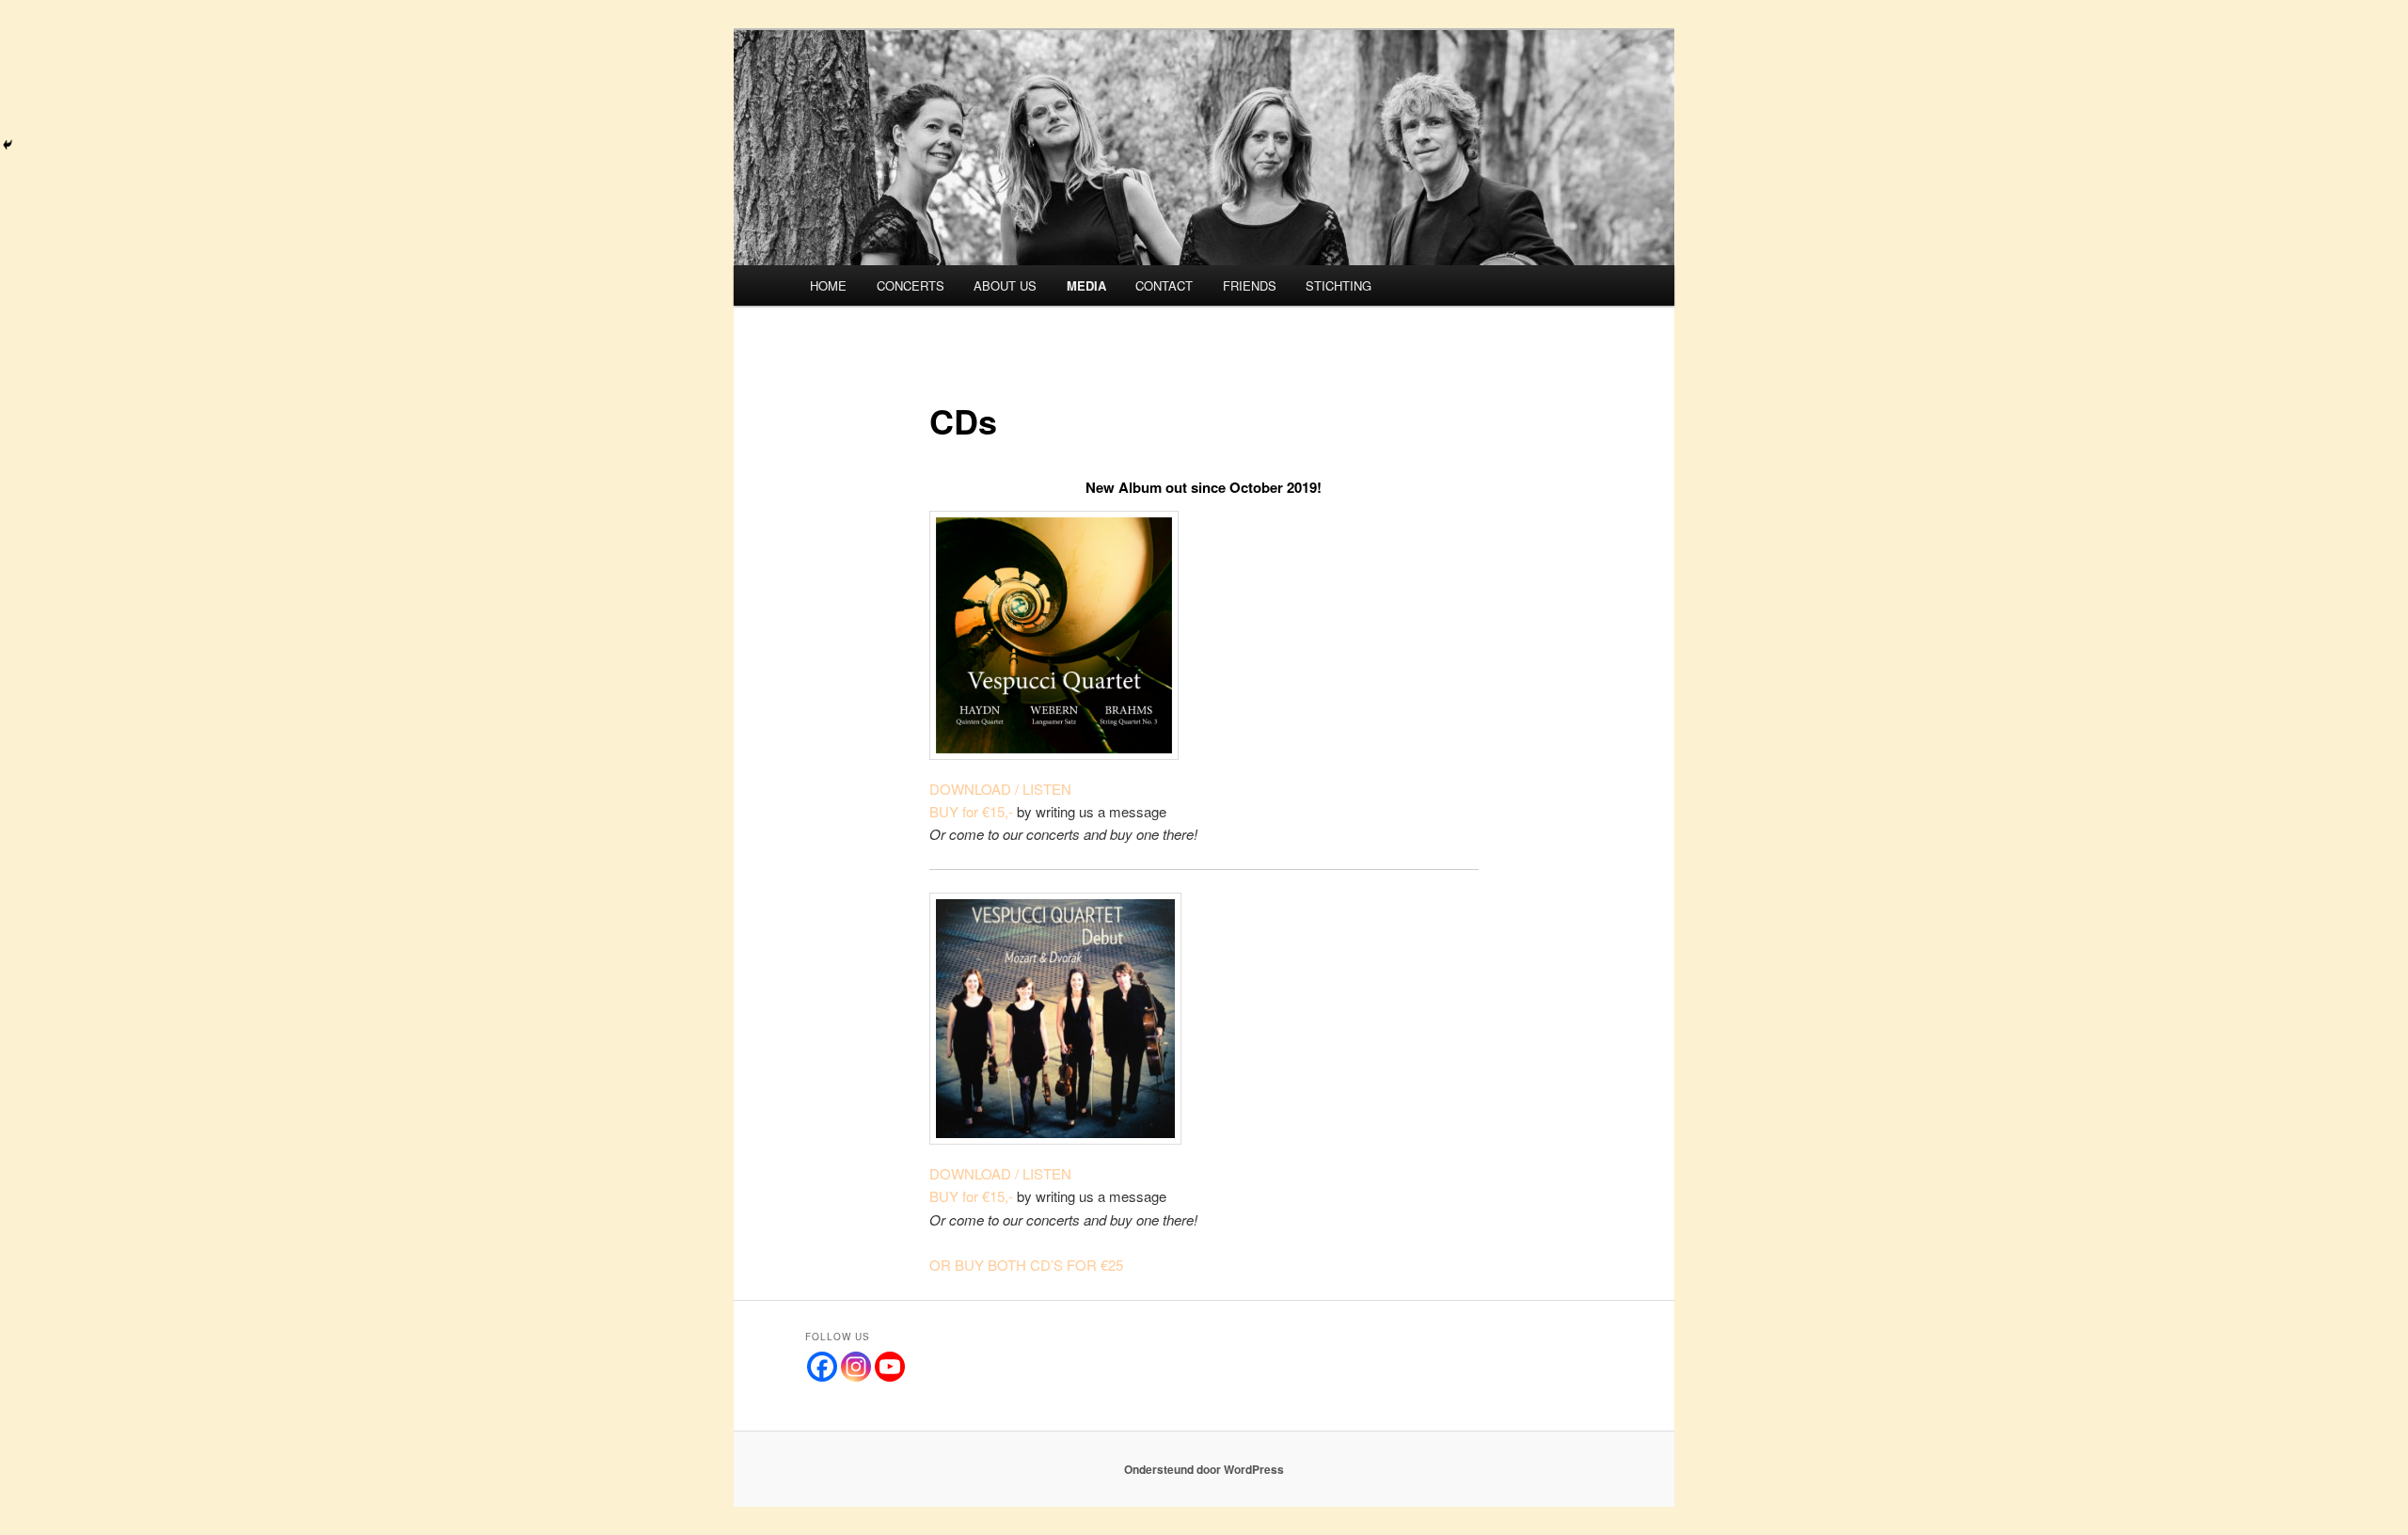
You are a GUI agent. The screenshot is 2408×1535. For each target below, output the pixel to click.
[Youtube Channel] (890, 1367)
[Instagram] (856, 1367)
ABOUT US (1005, 285)
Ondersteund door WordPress (1204, 1469)
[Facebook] (822, 1367)
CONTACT (1164, 285)
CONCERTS (911, 285)
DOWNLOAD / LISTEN (1000, 789)
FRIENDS (1250, 285)
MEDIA (1086, 285)
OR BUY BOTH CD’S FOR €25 (1026, 1265)
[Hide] (8, 145)
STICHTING (1339, 285)
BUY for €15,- (971, 811)
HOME (828, 285)
